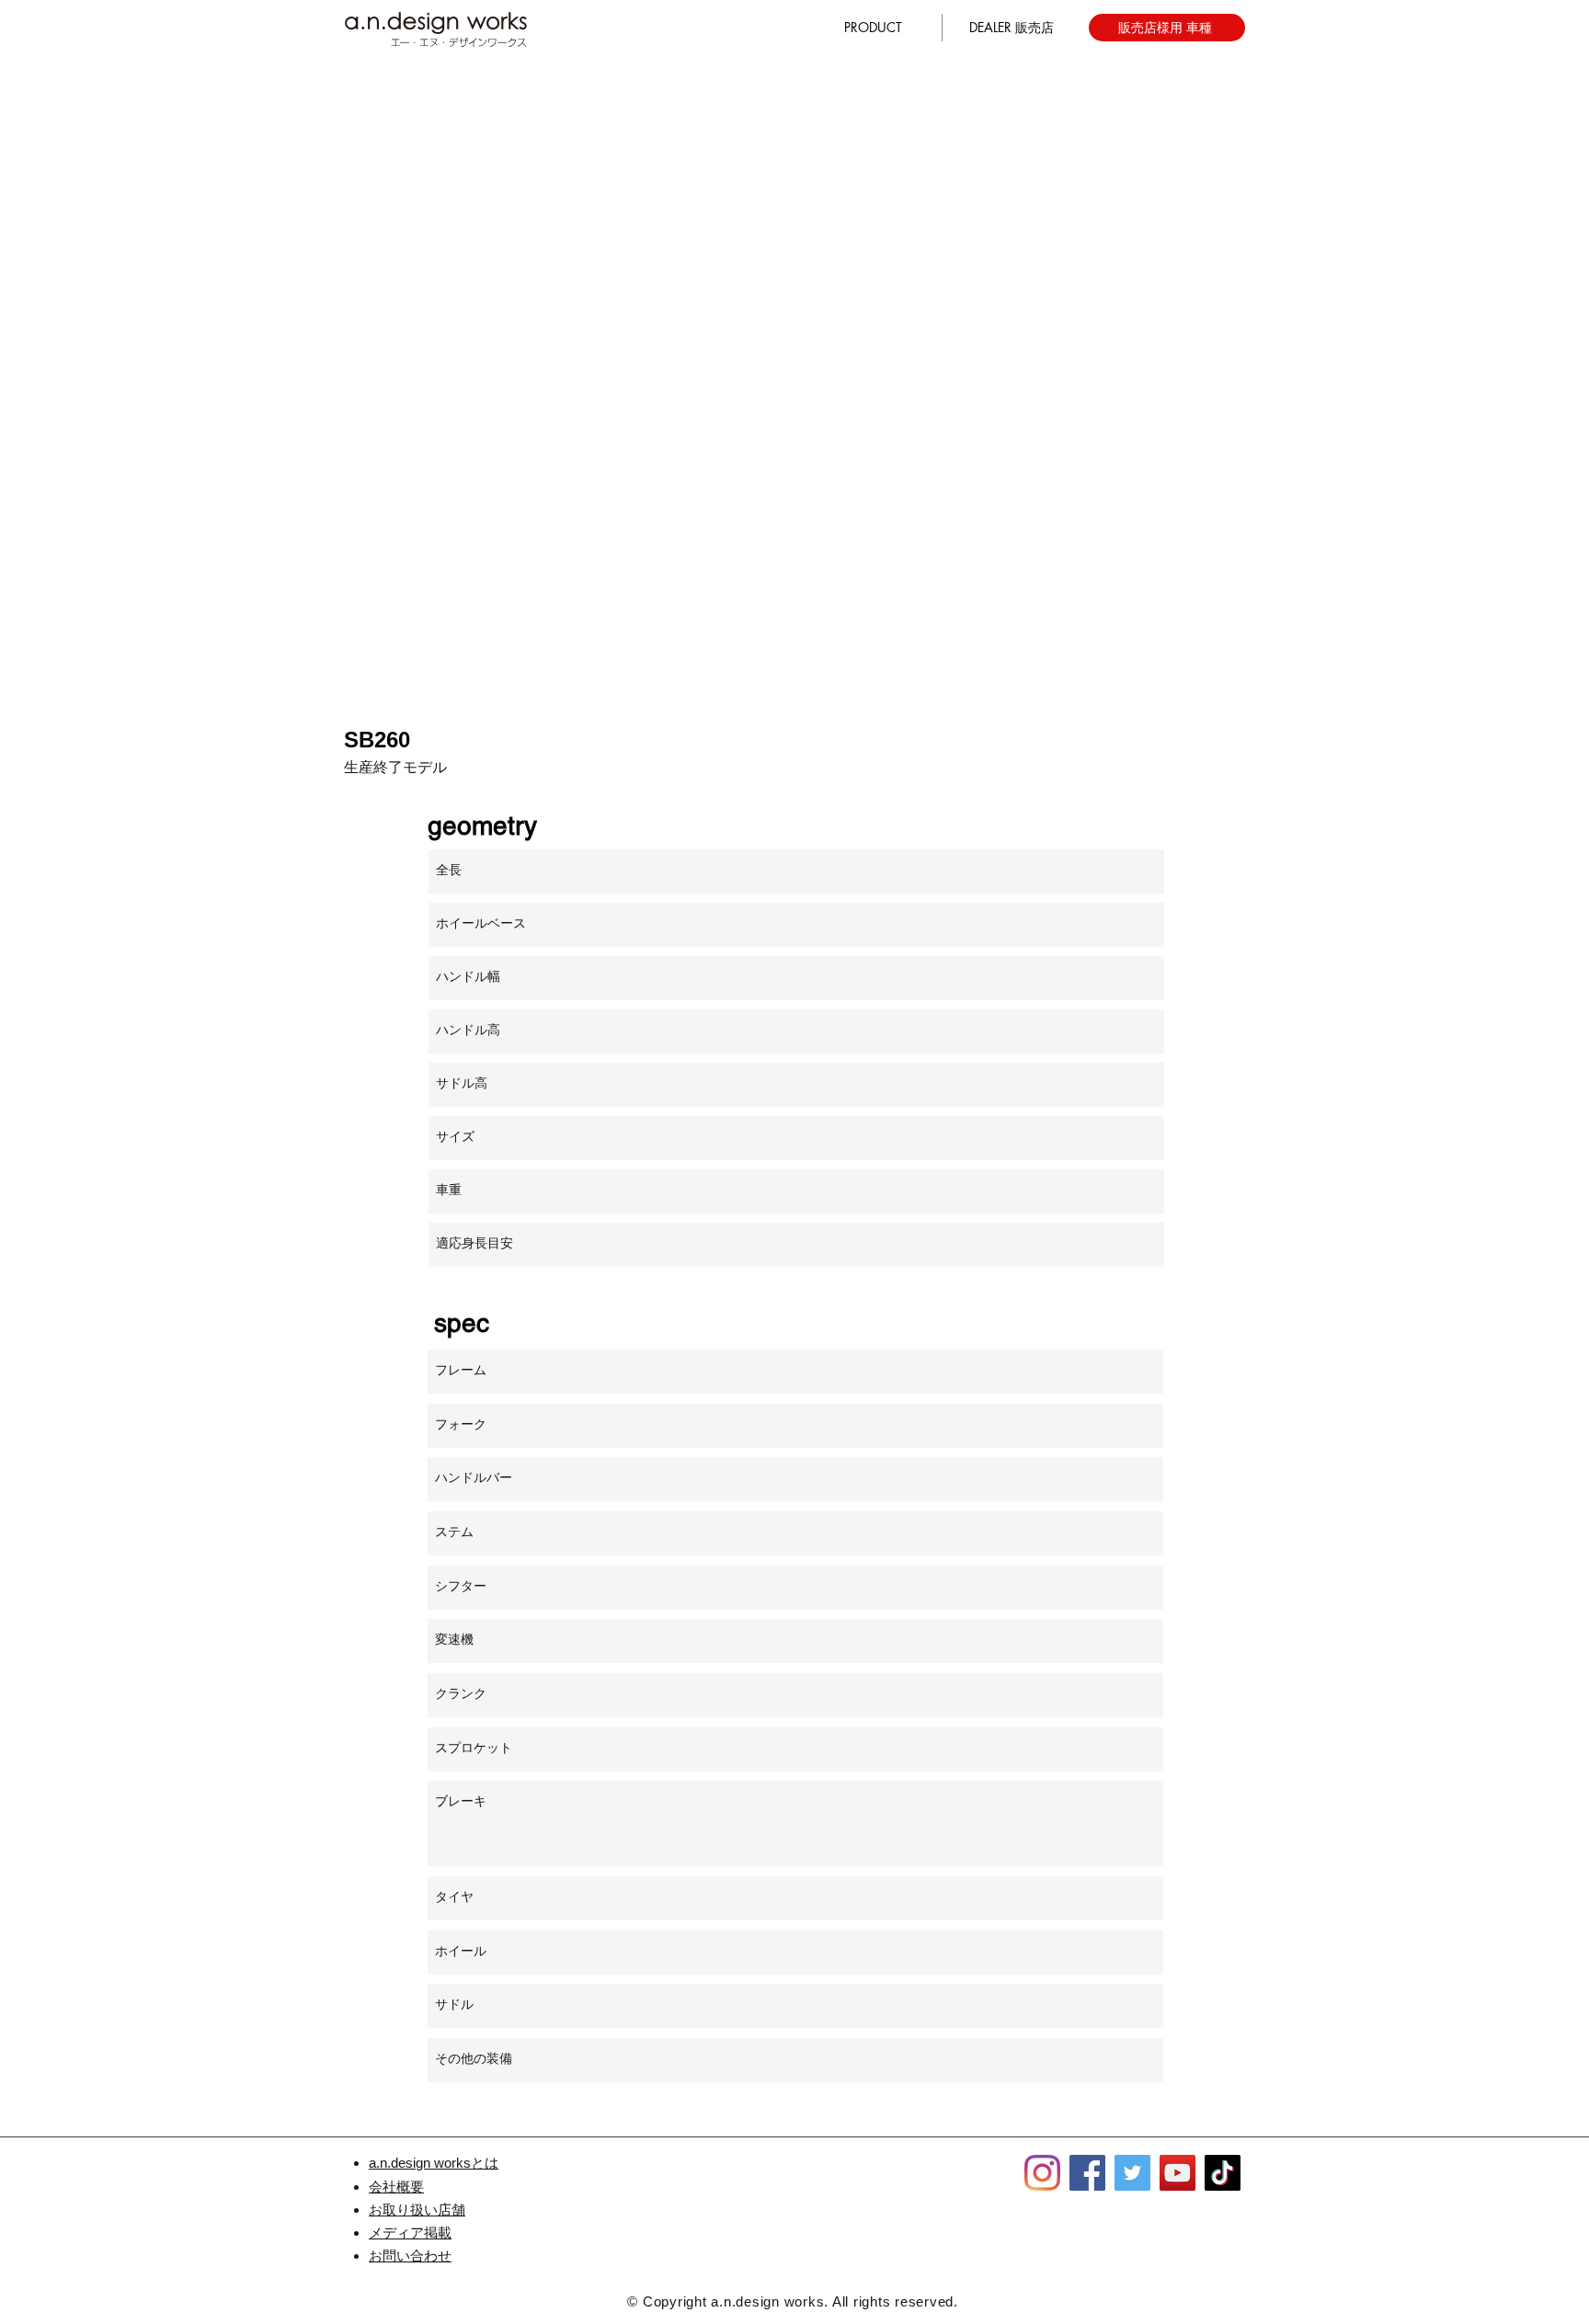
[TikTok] (1223, 2173)
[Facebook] (1087, 2173)
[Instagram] (1042, 2173)
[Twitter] (1132, 2173)
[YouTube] (1177, 2173)
